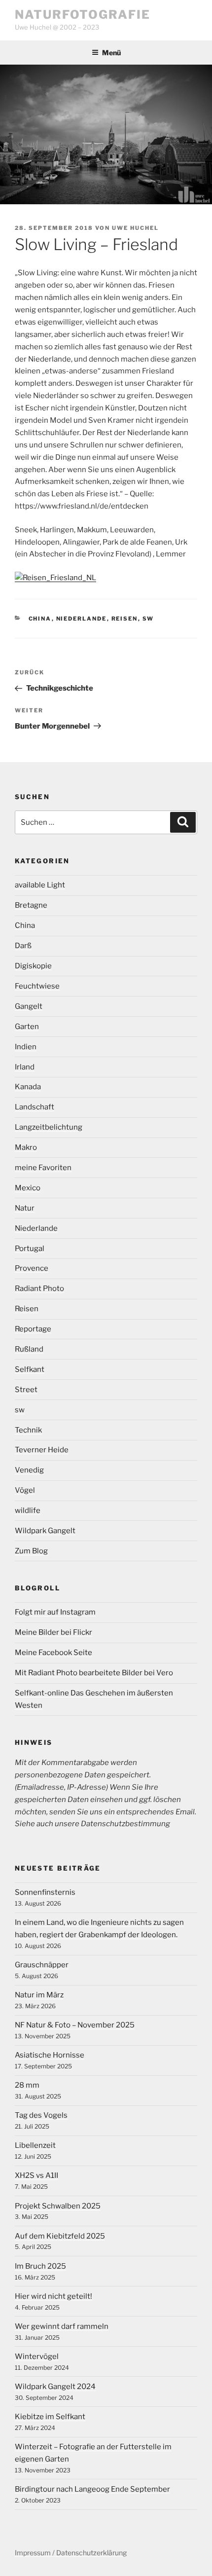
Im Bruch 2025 (40, 2266)
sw (148, 619)
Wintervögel (37, 2356)
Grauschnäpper (42, 1965)
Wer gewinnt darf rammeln (62, 2326)
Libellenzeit (35, 2145)
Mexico (28, 1188)
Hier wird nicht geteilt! (53, 2296)
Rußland (29, 1349)
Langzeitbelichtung (49, 1127)
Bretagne (31, 905)
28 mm (27, 2085)
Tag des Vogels (41, 2115)
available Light (40, 885)
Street (26, 1390)
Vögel (25, 1490)
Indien (26, 1047)
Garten (27, 1027)
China (40, 619)
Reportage (33, 1329)
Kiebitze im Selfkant (50, 2417)
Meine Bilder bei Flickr (53, 1632)
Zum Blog (31, 1551)
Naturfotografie (83, 15)
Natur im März (39, 1995)
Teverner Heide (42, 1450)
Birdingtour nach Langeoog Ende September (92, 2489)
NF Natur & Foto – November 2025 (75, 2025)
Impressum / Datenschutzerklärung (71, 2553)
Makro (26, 1147)
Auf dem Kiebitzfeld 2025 (60, 2236)
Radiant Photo (39, 1288)
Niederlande (82, 619)
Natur (25, 1208)
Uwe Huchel (135, 228)
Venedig (29, 1470)
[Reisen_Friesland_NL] (55, 578)
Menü (111, 53)
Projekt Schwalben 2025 (58, 2206)
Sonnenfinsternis (45, 1892)
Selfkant (30, 1369)
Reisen (125, 619)
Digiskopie (33, 966)
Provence (32, 1268)
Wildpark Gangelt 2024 (55, 2387)
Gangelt (29, 1006)
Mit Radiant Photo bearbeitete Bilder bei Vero (94, 1673)
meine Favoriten (43, 1168)
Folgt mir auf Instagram (55, 1612)
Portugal (30, 1249)
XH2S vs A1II (36, 2175)
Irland (25, 1067)
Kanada (28, 1087)
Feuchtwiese (37, 986)
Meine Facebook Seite (53, 1653)
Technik (28, 1430)
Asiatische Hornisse (50, 2055)
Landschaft (35, 1107)
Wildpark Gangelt (45, 1531)
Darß (23, 946)
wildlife (28, 1510)
